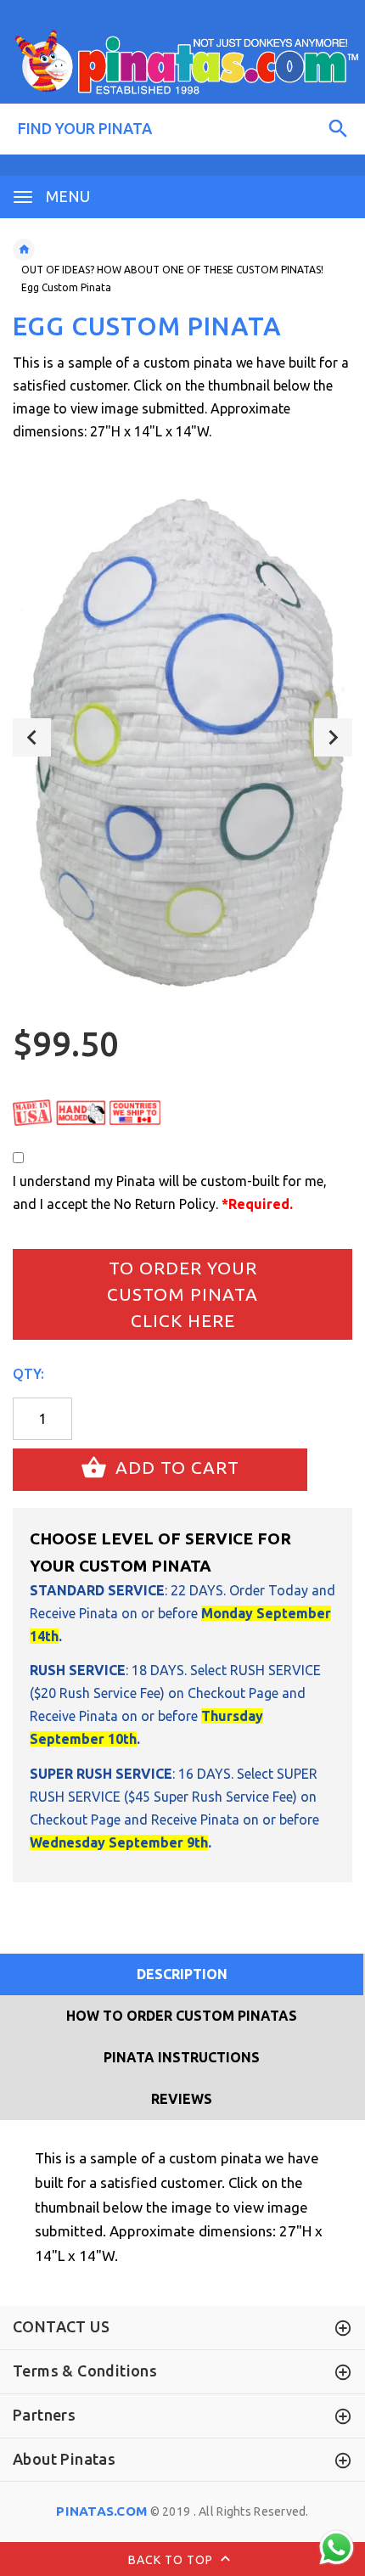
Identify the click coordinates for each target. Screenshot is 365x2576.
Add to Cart (175, 1468)
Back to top (172, 2560)
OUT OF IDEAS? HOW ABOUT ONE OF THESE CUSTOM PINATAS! (172, 270)
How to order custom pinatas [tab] (182, 2016)
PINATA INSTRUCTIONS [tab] (182, 2057)
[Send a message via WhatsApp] (337, 2548)
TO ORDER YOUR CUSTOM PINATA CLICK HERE (182, 1294)
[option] (182, 737)
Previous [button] (32, 737)
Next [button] (333, 737)
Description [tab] (182, 1974)
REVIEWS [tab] (182, 2099)
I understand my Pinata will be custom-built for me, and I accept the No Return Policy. (170, 1192)
